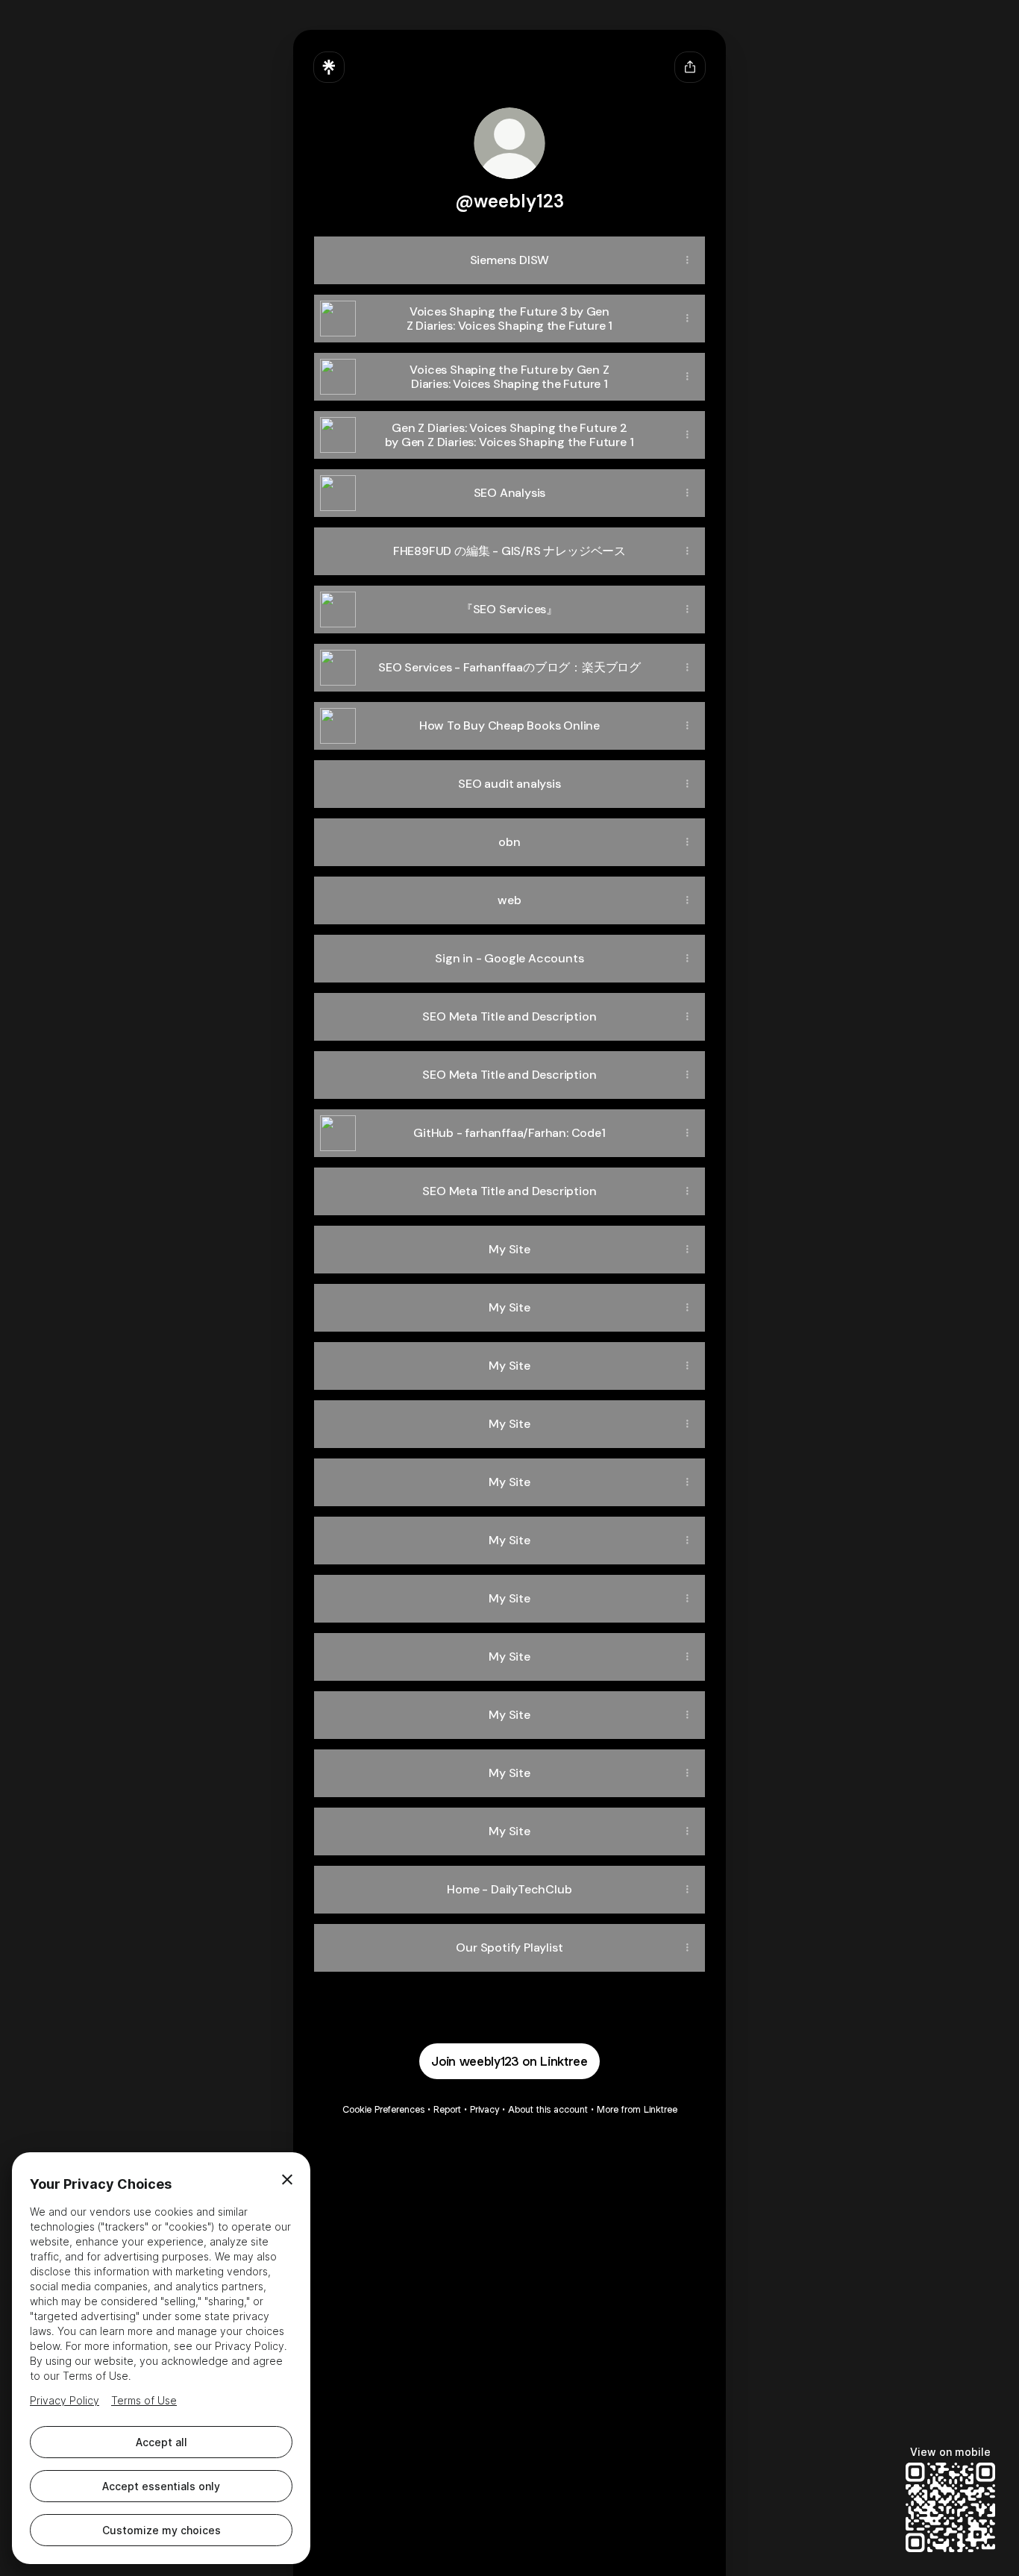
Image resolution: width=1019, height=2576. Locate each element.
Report (447, 2109)
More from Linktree (637, 2109)
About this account (548, 2109)
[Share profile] (690, 67)
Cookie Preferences (383, 2109)
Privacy (485, 2109)
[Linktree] (329, 67)
